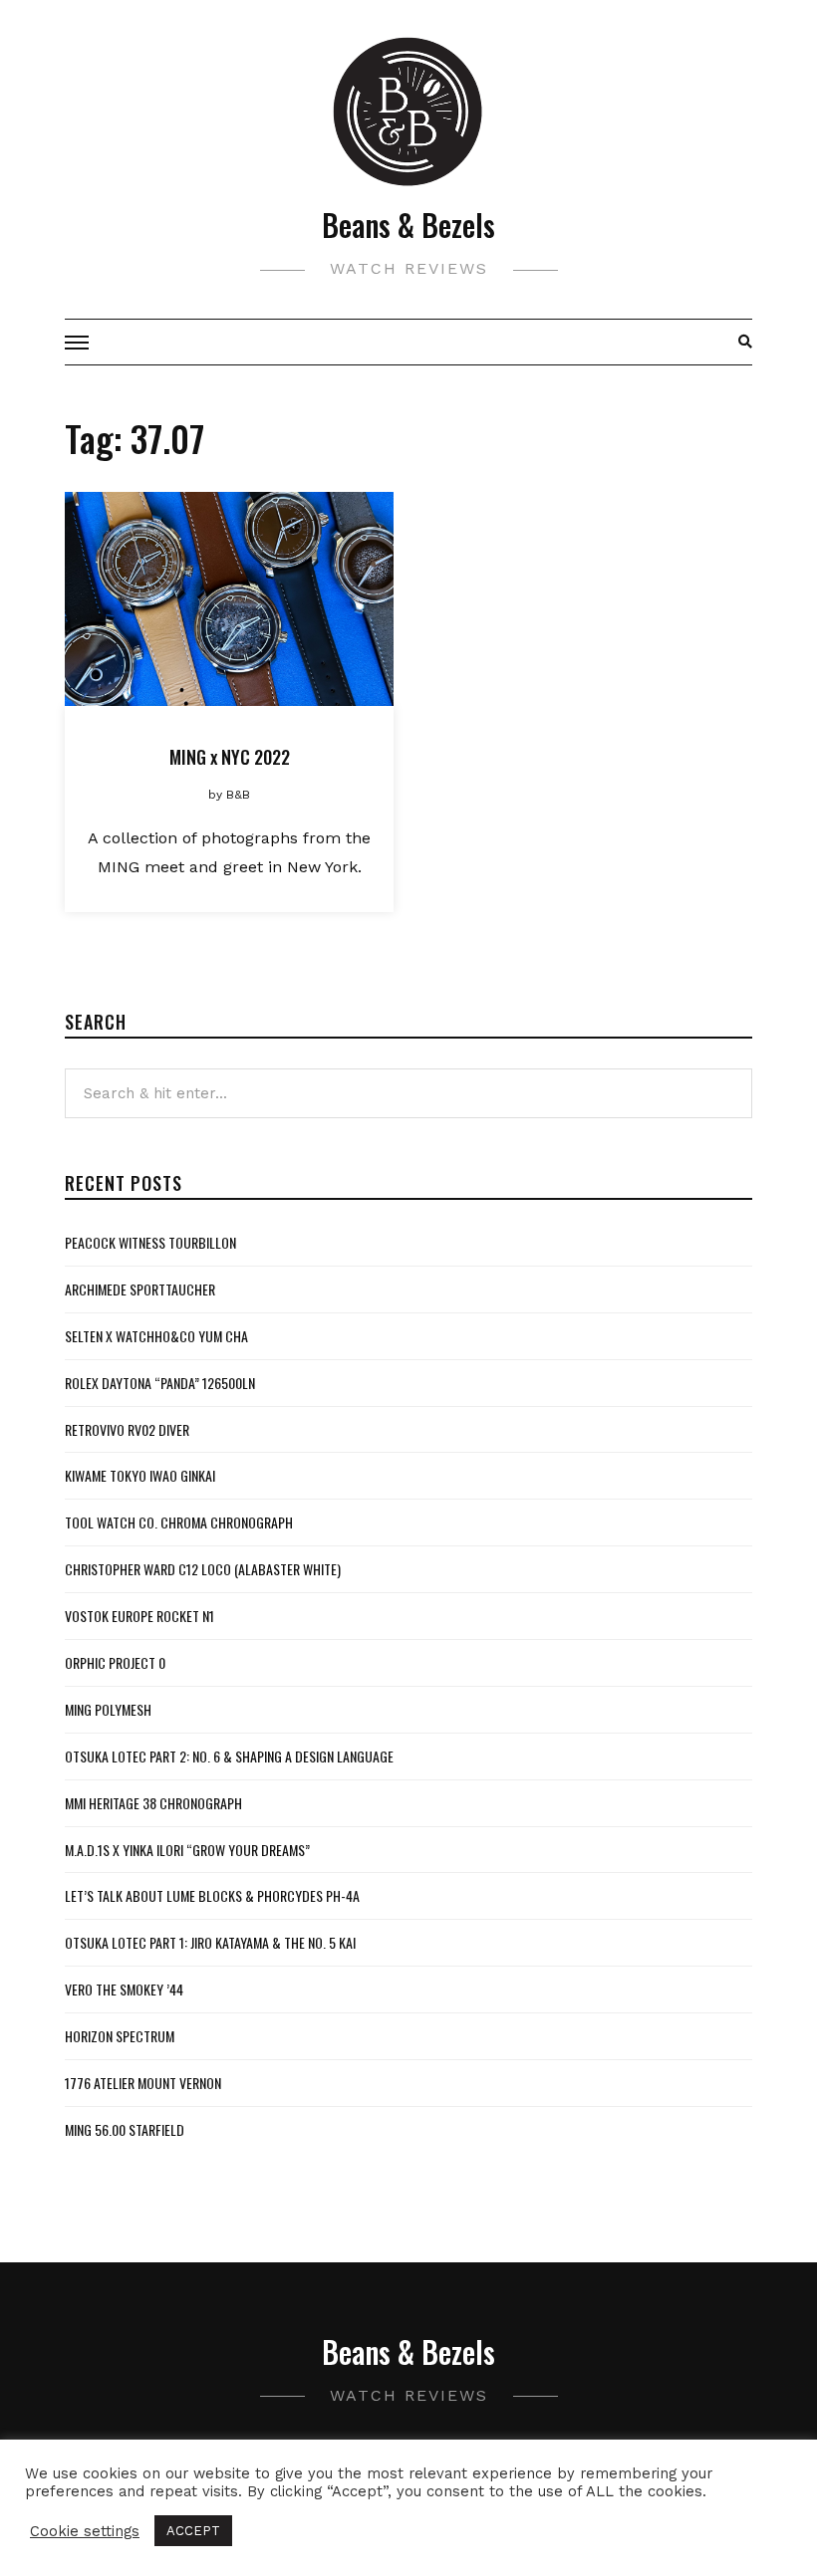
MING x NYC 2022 (230, 757)
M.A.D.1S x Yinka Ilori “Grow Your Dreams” (187, 1850)
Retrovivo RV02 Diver (127, 1429)
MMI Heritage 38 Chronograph (153, 1803)
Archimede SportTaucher (140, 1289)
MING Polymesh (108, 1709)
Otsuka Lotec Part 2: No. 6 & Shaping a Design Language (229, 1756)
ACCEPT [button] (193, 2531)
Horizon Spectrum (120, 2036)
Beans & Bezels (408, 225)
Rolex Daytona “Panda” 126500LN (160, 1383)
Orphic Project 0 (115, 1662)
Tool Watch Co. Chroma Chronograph (179, 1522)
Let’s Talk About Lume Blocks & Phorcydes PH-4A (212, 1895)
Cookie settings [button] (85, 2531)
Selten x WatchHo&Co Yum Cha (156, 1336)
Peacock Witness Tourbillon (150, 1242)
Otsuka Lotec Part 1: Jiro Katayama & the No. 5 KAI (210, 1942)
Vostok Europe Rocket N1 (139, 1616)
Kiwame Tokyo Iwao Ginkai (140, 1475)
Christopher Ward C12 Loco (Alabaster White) (203, 1569)
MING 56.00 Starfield (125, 2129)
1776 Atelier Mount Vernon (143, 2083)
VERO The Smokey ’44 (124, 1989)
